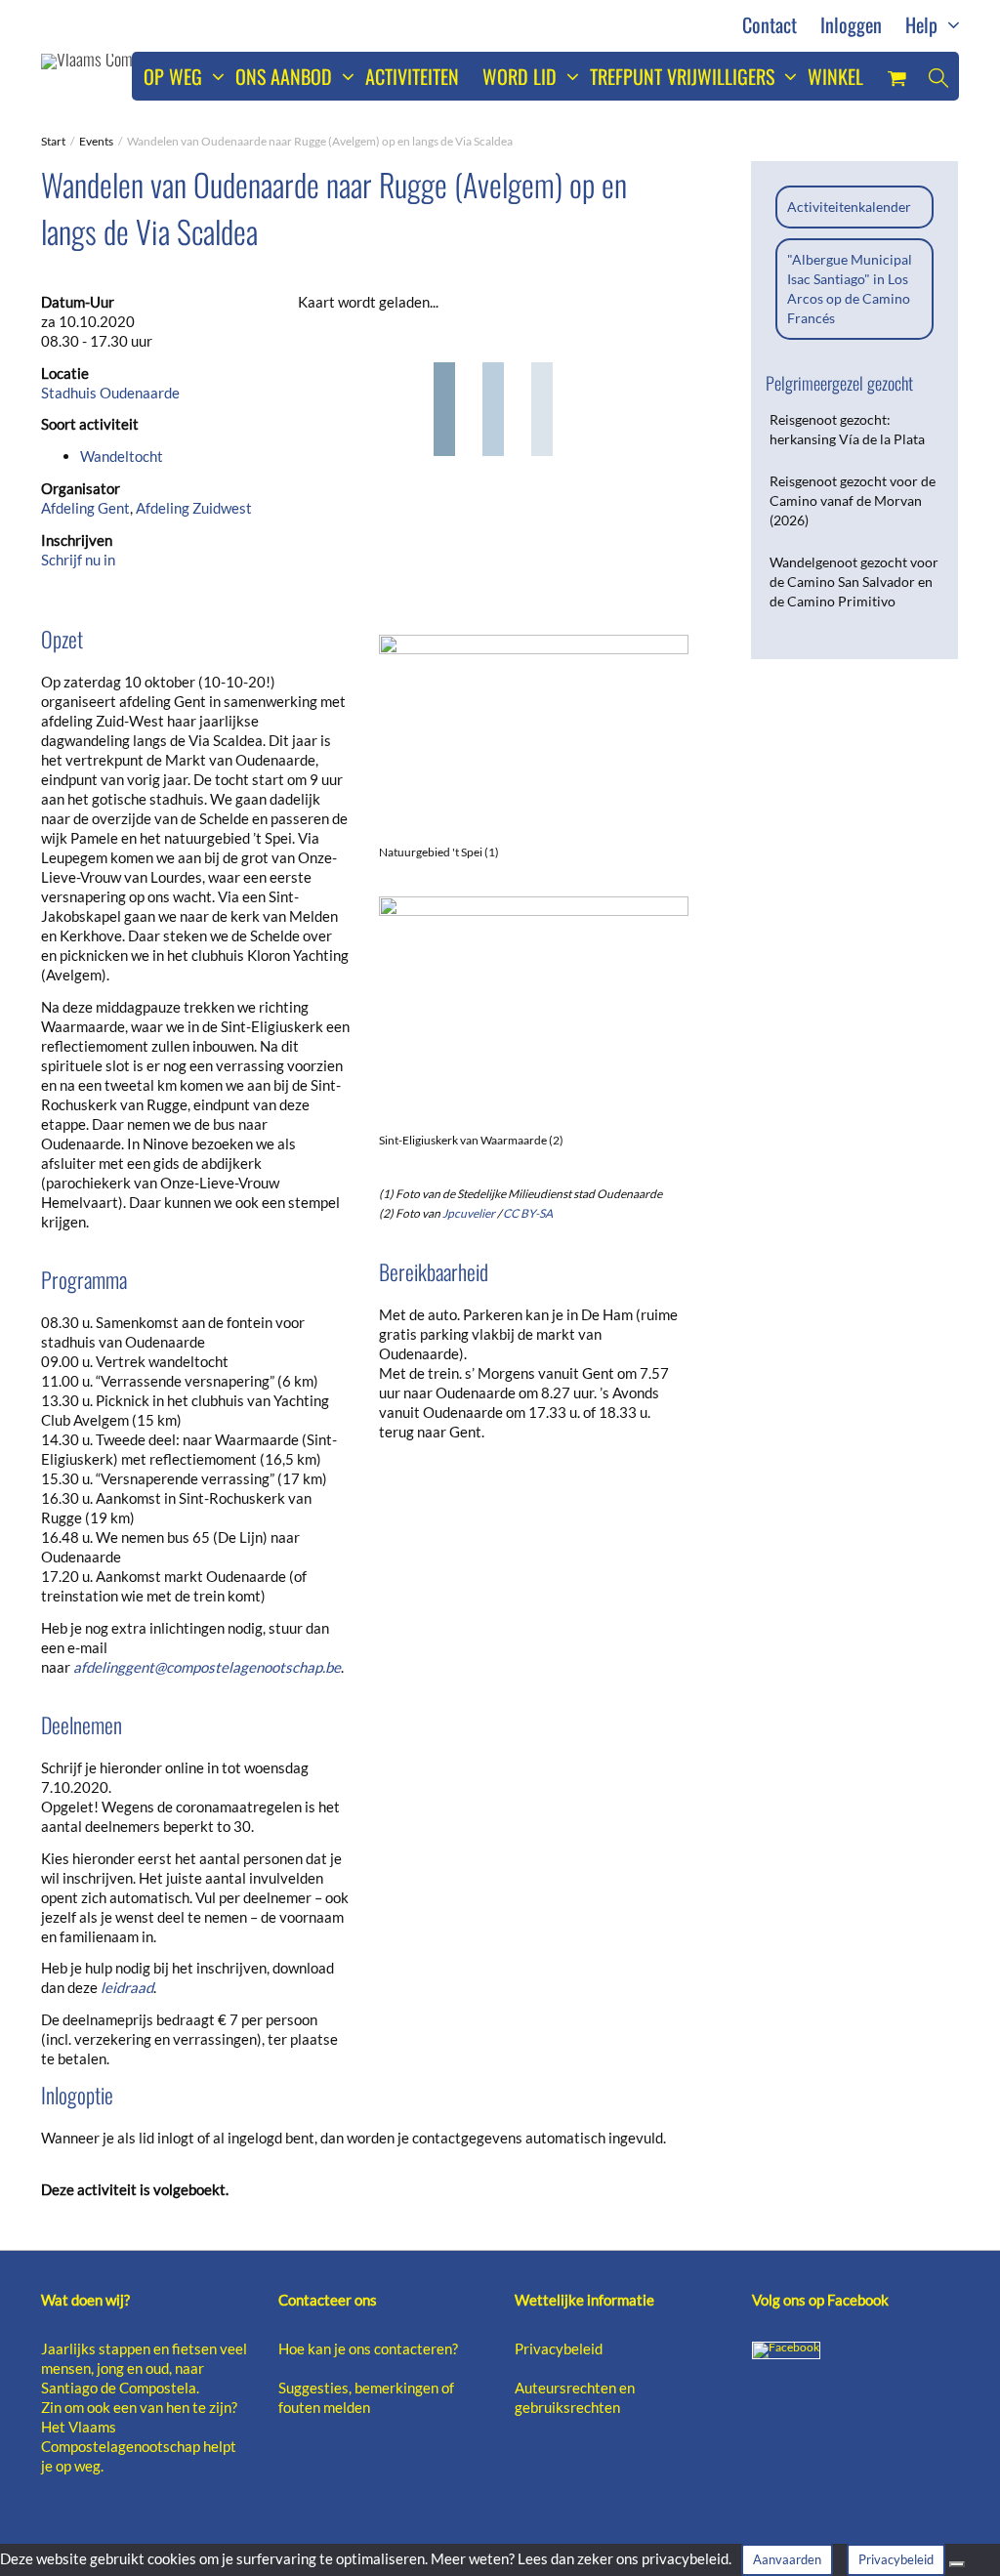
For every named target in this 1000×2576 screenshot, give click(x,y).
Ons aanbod (286, 76)
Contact (770, 24)
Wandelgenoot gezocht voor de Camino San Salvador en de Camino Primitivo (854, 582)
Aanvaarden (787, 2559)
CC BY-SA (528, 1213)
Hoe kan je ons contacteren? (368, 2348)
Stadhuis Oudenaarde (110, 393)
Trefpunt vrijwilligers (685, 76)
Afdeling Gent (85, 508)
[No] (957, 2564)
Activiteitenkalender (849, 207)
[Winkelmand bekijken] (896, 76)
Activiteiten (412, 76)
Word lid (522, 76)
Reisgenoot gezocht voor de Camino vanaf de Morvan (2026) (853, 500)
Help (924, 24)
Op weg (175, 76)
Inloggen (851, 24)
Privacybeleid (559, 2348)
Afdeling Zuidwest (194, 508)
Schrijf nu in (78, 560)
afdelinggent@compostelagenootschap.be (207, 1667)
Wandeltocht (122, 456)
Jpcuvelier (469, 1213)
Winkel (835, 76)
